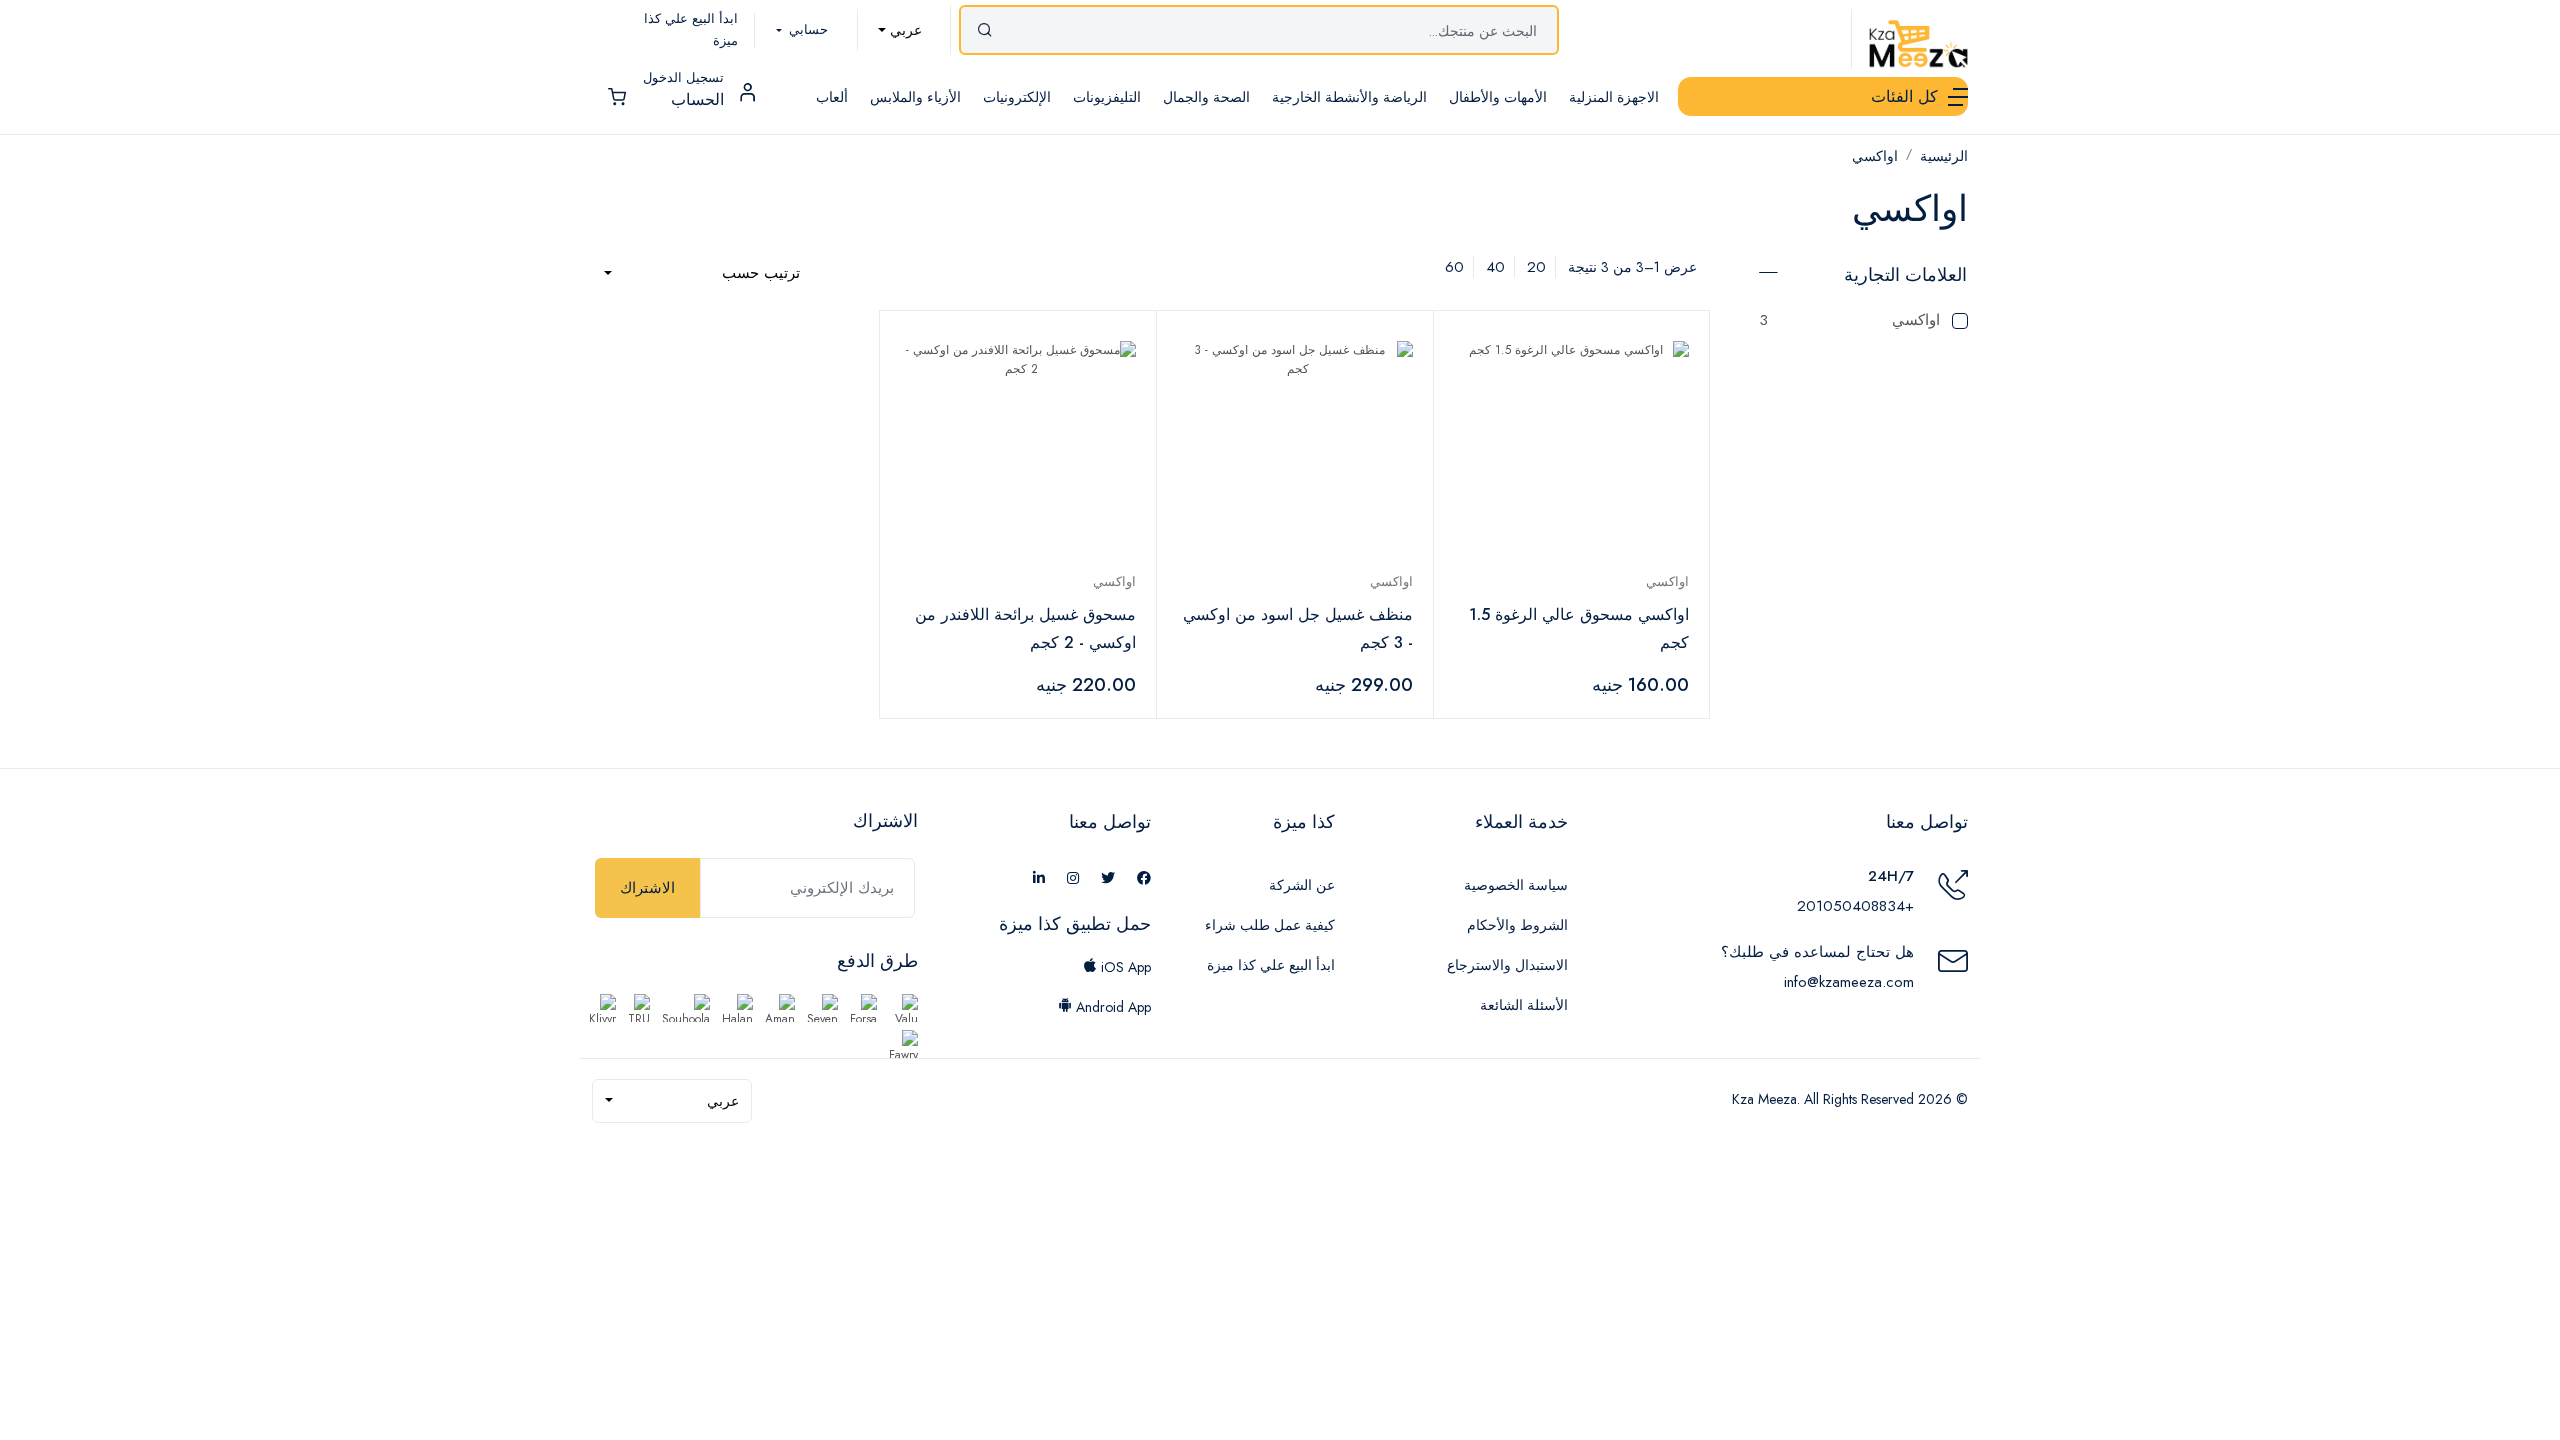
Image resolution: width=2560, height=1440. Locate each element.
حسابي (806, 29)
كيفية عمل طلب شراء (1270, 925)
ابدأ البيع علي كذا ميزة (1271, 965)
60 (1454, 267)
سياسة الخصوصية (1516, 885)
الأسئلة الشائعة (1524, 1005)
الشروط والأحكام (1517, 925)
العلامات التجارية (1905, 275)
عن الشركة (1302, 885)
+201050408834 (1855, 906)
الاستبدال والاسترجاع (1507, 965)
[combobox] (900, 30)
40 (1495, 267)
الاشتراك (647, 888)
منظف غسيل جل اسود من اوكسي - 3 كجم (1297, 628)
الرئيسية (1944, 156)
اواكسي (1875, 156)
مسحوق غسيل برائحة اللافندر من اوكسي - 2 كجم (1025, 628)
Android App (1111, 1007)
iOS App (1124, 967)
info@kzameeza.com (1849, 982)
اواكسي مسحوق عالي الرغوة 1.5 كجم (1579, 628)
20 (1536, 267)
